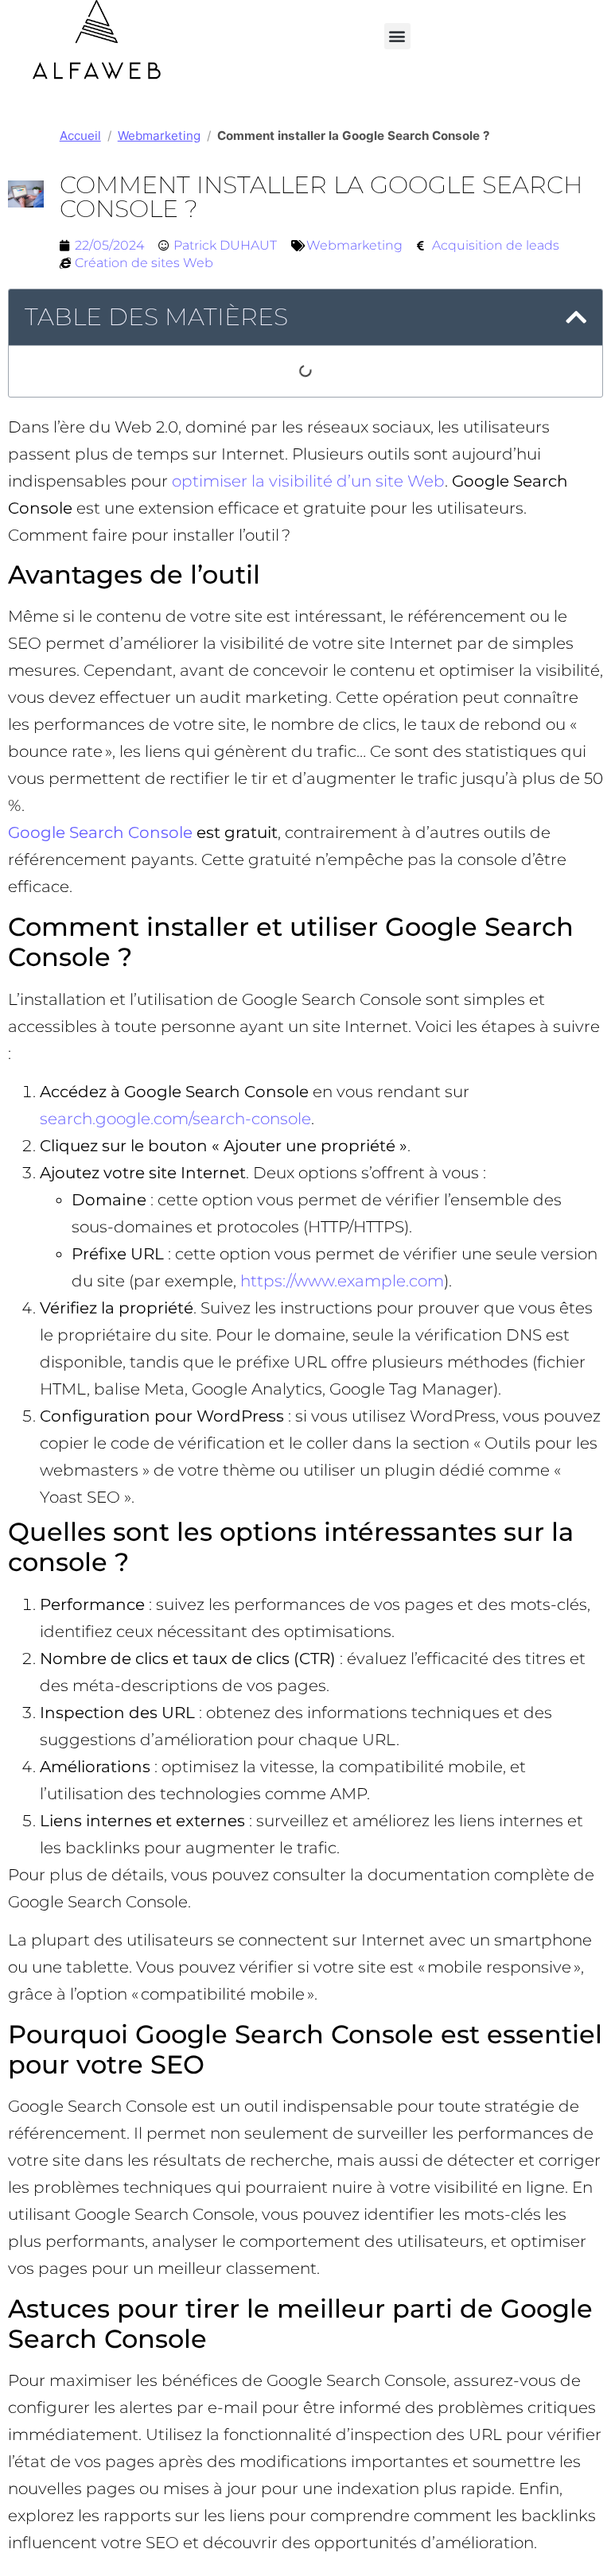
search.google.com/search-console (175, 1119)
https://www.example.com (342, 1281)
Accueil (80, 136)
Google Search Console (100, 832)
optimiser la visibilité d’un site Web (308, 481)
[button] (397, 36)
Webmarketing (159, 136)
